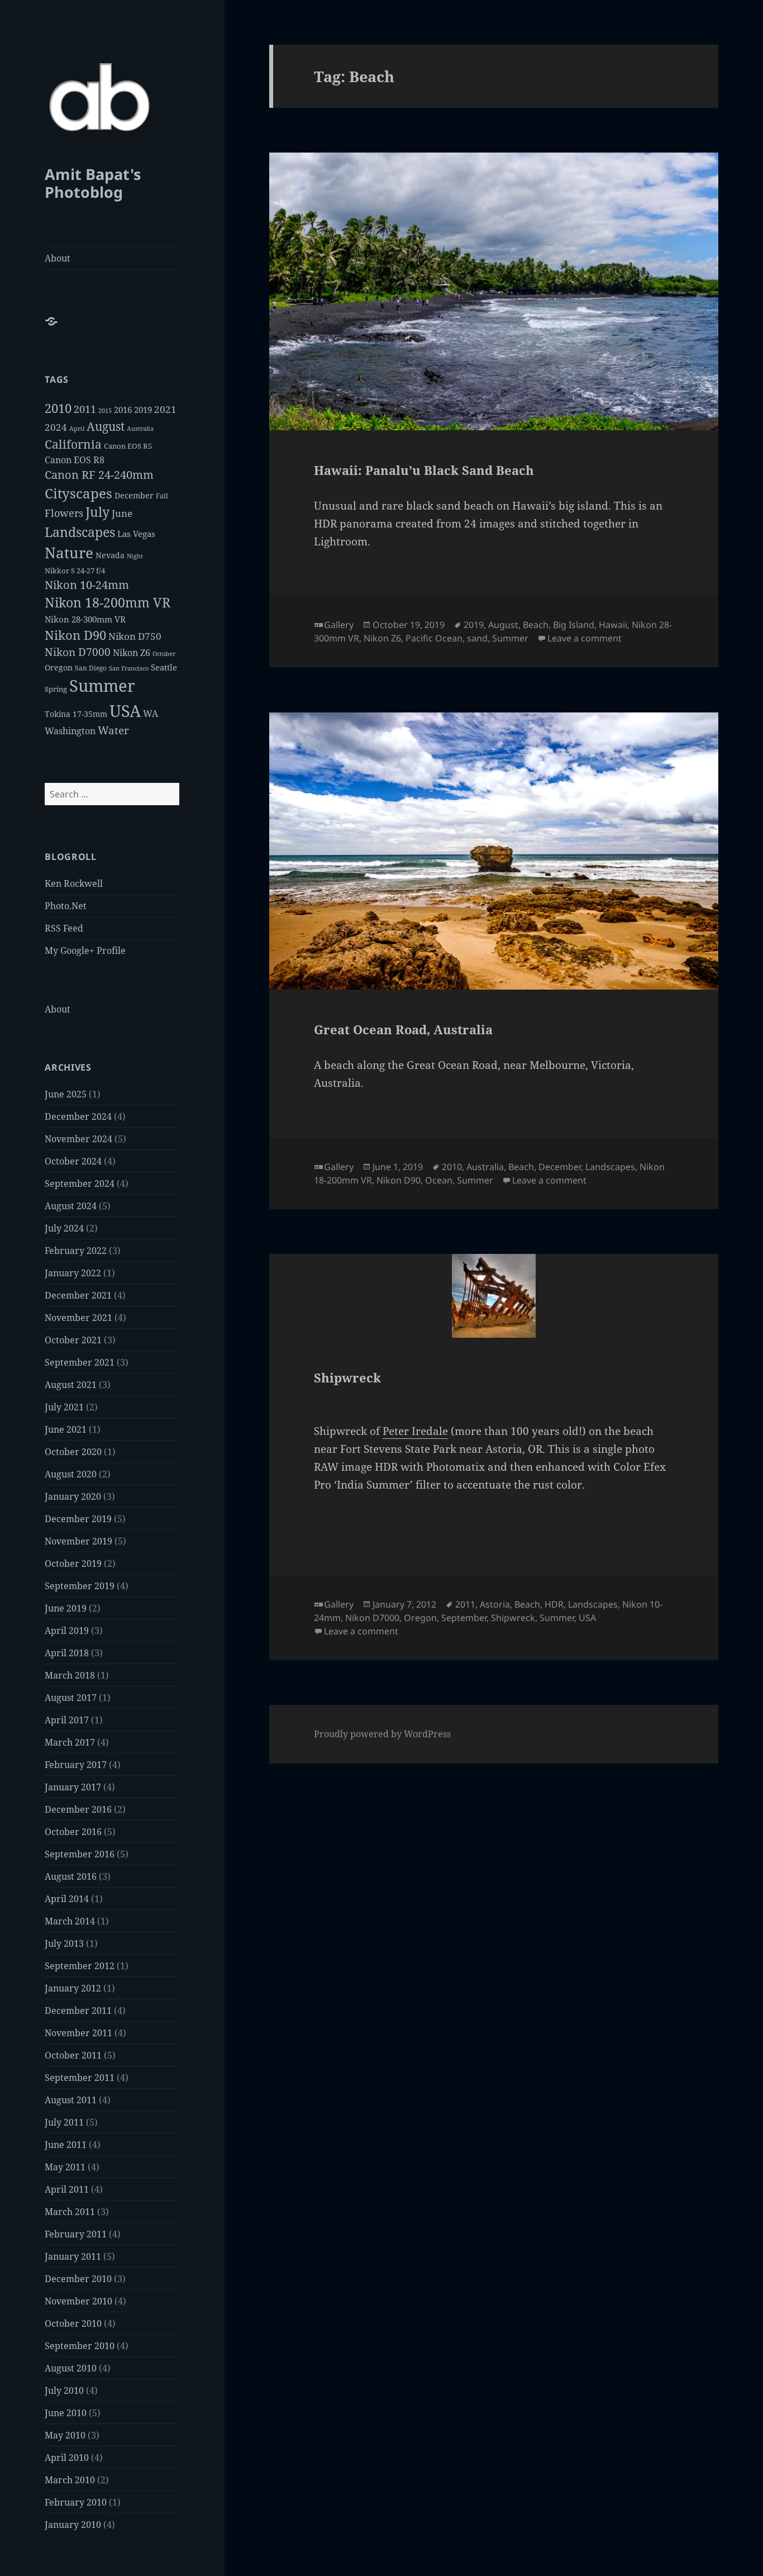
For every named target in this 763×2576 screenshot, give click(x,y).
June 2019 (66, 1608)
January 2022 (73, 1273)
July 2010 (64, 2390)
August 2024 (71, 1206)
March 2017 (70, 1742)
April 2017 (67, 1720)
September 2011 (80, 2078)
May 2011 (65, 2167)
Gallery (339, 625)
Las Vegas (136, 534)
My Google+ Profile (85, 950)
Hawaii (613, 625)
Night (135, 556)
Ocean (439, 1180)
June (122, 513)
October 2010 (73, 2323)
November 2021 (78, 1318)
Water (113, 730)
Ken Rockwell (74, 883)
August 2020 (71, 1474)
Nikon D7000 (78, 652)
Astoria (495, 1604)
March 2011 (70, 2212)
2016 (123, 410)
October (164, 654)
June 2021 (66, 1429)
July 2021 (64, 1407)
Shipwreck (347, 1377)
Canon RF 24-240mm (99, 475)
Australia (140, 428)
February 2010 (76, 2502)
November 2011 (78, 2033)
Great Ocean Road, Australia (403, 1029)
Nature (69, 553)
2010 (58, 408)
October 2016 (73, 1832)
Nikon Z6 (132, 653)
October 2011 (73, 2055)
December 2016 (78, 1809)
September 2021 (80, 1362)
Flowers (64, 513)
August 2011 (71, 2100)
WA (151, 714)
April (77, 429)
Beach (536, 625)
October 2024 (73, 1161)
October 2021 (73, 1340)
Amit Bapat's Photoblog (93, 183)
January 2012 (73, 1988)
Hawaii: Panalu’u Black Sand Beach (424, 470)
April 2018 (67, 1653)
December (134, 495)
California (73, 444)
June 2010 (66, 2413)
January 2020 (73, 1496)
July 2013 (64, 1943)
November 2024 (78, 1139)
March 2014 (70, 1921)
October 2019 (73, 1563)
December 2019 (78, 1519)
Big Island (574, 625)
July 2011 (64, 2122)
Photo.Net (66, 906)
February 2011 (76, 2234)
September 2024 (80, 1184)
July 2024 (64, 1228)
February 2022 (76, 1251)
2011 (85, 409)
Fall (162, 496)
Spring (56, 689)
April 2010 (67, 2458)
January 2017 (73, 1787)
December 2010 (78, 2279)
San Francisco (129, 668)
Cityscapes (78, 493)
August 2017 (71, 1698)
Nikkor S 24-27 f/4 (75, 571)
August (106, 426)
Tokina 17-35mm (76, 714)
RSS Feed (64, 928)
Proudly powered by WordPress (382, 1734)
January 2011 (73, 2256)
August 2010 (71, 2368)
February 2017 (76, 1765)
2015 (105, 411)
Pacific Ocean (434, 638)
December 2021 (78, 1295)
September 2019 (80, 1586)
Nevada (110, 555)
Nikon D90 (75, 635)
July (97, 512)
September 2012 (80, 1966)
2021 (165, 409)
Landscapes (80, 532)
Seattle (164, 667)
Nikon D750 (135, 636)
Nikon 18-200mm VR (108, 603)
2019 (143, 410)
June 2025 (66, 1094)
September (464, 1618)
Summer (102, 686)
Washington (70, 731)
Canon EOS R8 (75, 460)
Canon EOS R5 (128, 446)
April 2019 (67, 1631)
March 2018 (70, 1675)
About (58, 258)
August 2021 (71, 1385)
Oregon (59, 667)
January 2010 (73, 2525)
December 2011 (78, 2011)
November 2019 (78, 1541)
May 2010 (65, 2435)
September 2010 (80, 2346)
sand (477, 638)
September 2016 (80, 1854)
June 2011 (66, 2145)
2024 (56, 427)
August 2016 (71, 1876)
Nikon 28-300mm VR (85, 619)
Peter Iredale (415, 1431)
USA (125, 710)
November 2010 (78, 2301)
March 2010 (70, 2480)
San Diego (91, 668)
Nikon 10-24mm (87, 585)
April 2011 (67, 2189)
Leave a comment (585, 638)
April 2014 (67, 1899)
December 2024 (78, 1116)
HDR (554, 1604)
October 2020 (73, 1452)
